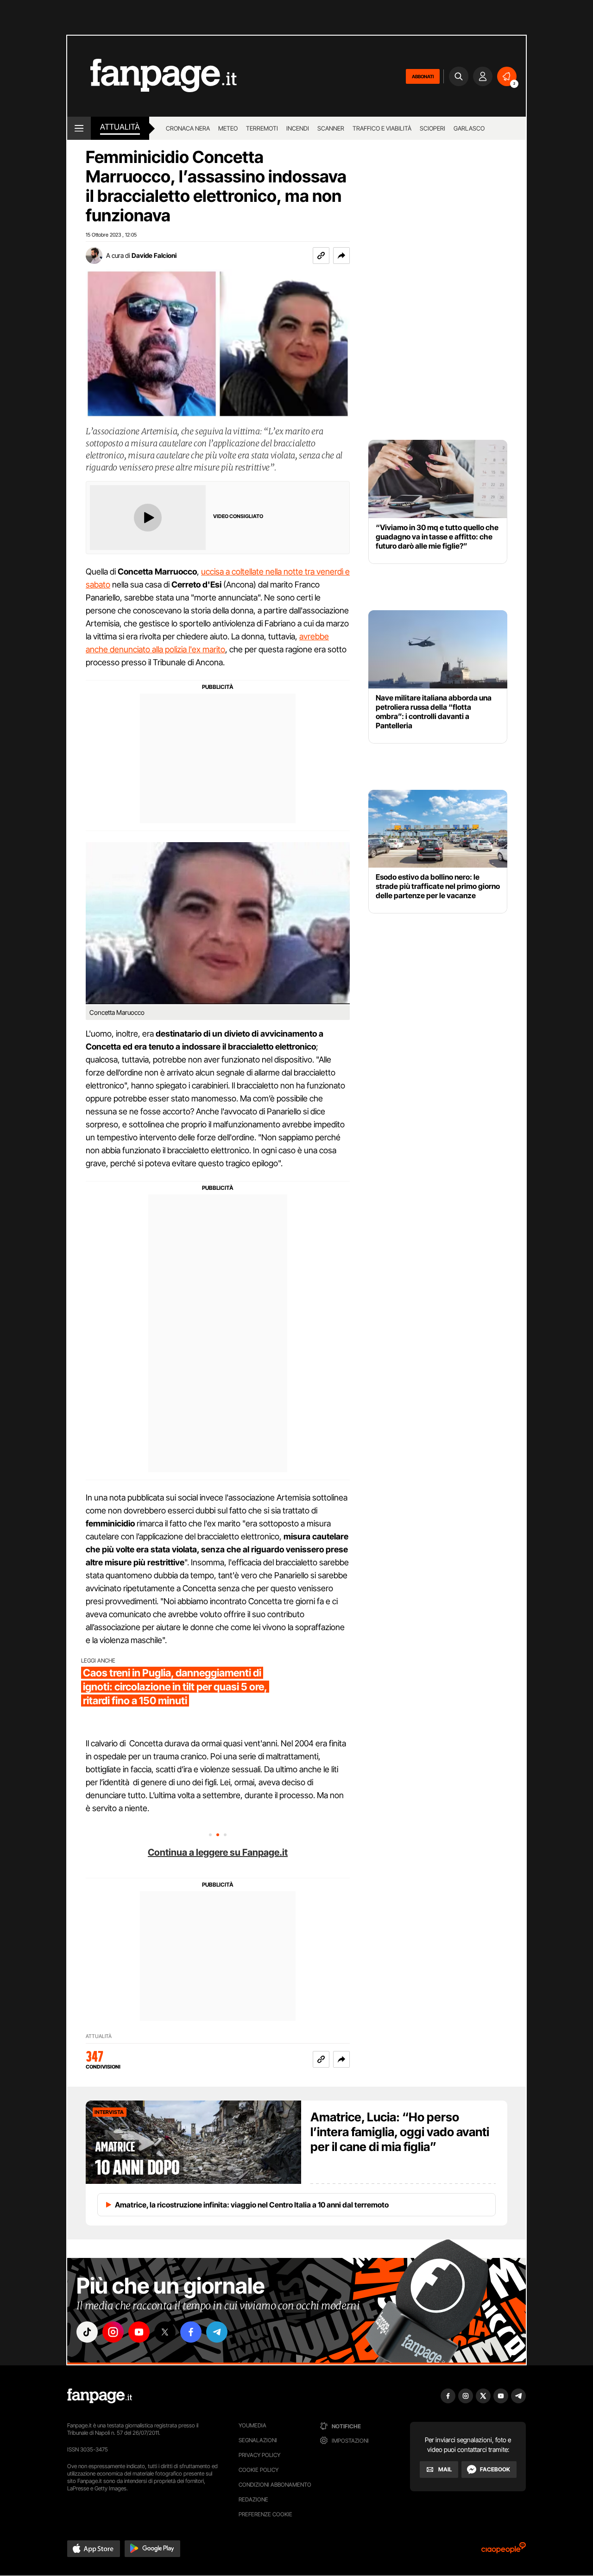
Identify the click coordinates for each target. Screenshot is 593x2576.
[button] (341, 256)
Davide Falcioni (154, 255)
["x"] (165, 2332)
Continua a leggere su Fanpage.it (218, 1852)
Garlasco (469, 128)
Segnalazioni (258, 2440)
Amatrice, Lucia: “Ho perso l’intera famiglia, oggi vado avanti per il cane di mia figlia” (400, 2132)
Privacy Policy (259, 2455)
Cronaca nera (188, 128)
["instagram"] (113, 2332)
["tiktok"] (87, 2332)
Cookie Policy (259, 2470)
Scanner (331, 128)
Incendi (298, 128)
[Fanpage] (100, 2396)
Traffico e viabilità (382, 128)
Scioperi (432, 128)
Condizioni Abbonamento (275, 2485)
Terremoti (262, 128)
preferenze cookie (265, 2514)
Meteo (228, 128)
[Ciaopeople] (504, 2551)
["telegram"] (217, 2332)
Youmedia (252, 2425)
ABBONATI (423, 76)
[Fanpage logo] (152, 76)
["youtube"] (139, 2332)
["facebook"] (191, 2332)
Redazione (253, 2499)
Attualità (120, 127)
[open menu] (79, 128)
